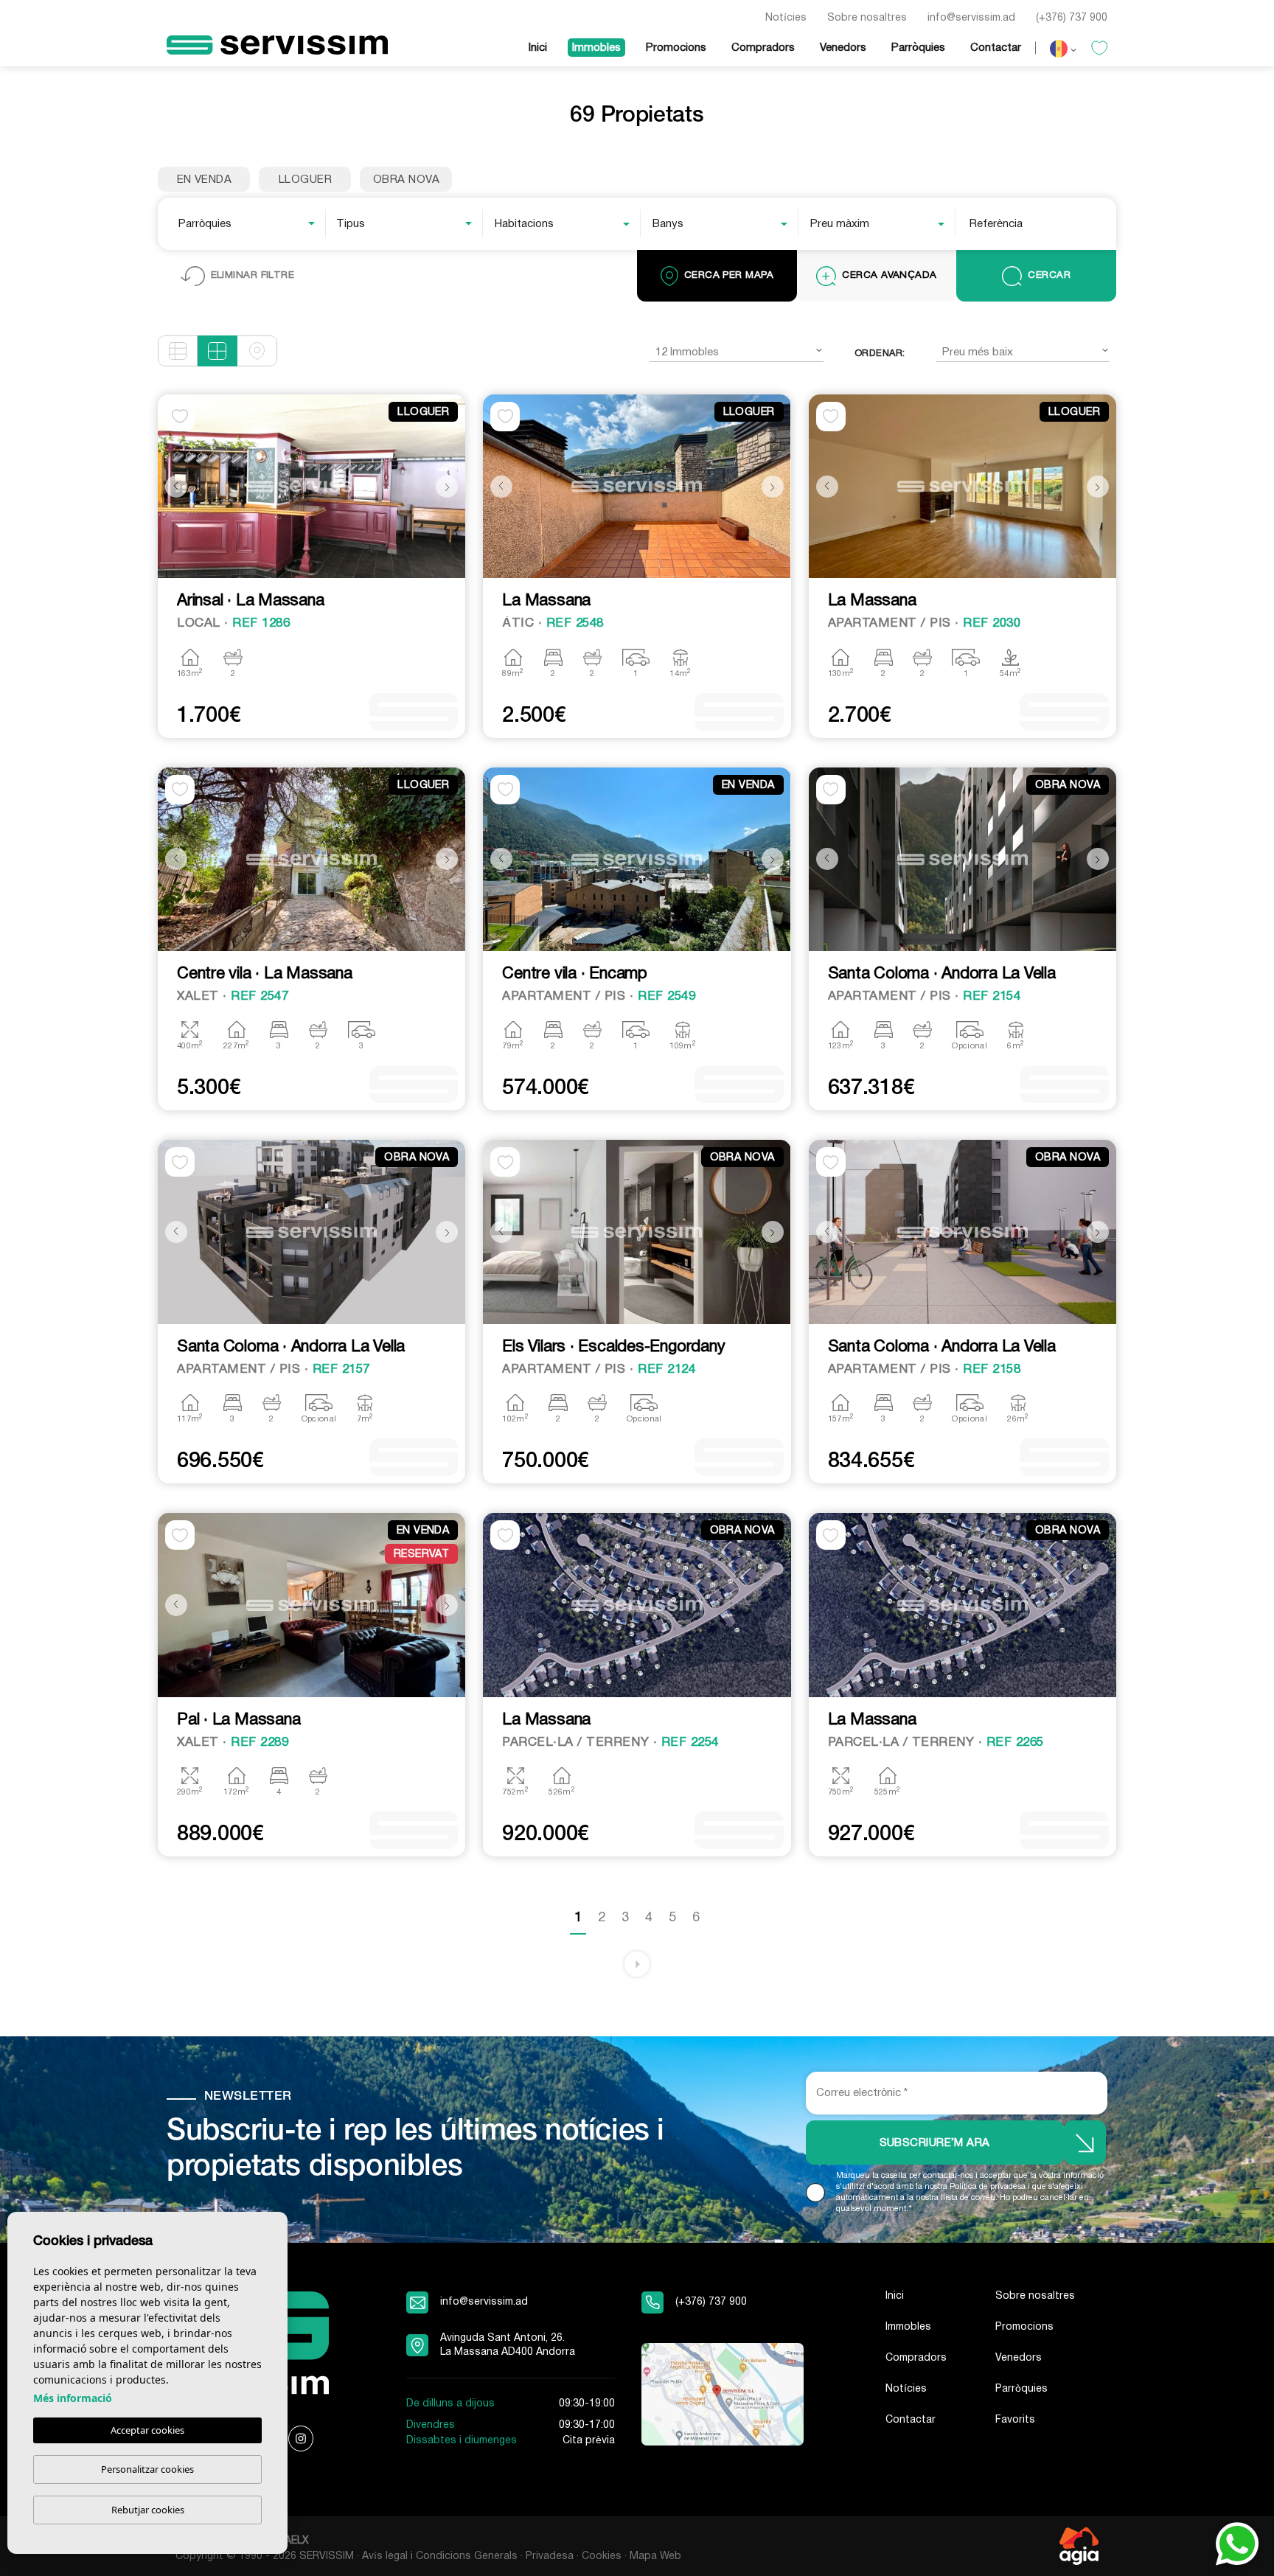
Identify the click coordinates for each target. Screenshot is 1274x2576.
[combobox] (248, 223)
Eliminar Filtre (253, 275)
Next (450, 486)
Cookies (602, 2556)
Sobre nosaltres (867, 18)
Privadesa (550, 2556)
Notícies (786, 18)
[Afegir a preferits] (180, 417)
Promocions (676, 48)
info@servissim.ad (971, 18)
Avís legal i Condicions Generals (440, 2556)
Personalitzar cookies (147, 2469)
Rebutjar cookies (148, 2510)
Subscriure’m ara (935, 2143)
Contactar (996, 48)
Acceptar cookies (147, 2430)
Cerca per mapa (729, 275)
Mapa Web (655, 2556)
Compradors (763, 48)
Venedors (843, 48)
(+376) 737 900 (1072, 18)
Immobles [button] (596, 48)
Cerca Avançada (889, 275)
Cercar (1049, 275)
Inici (538, 48)
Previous (173, 486)
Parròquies (918, 48)
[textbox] (251, 224)
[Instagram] (301, 2439)
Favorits (1015, 2420)
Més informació (73, 2398)
